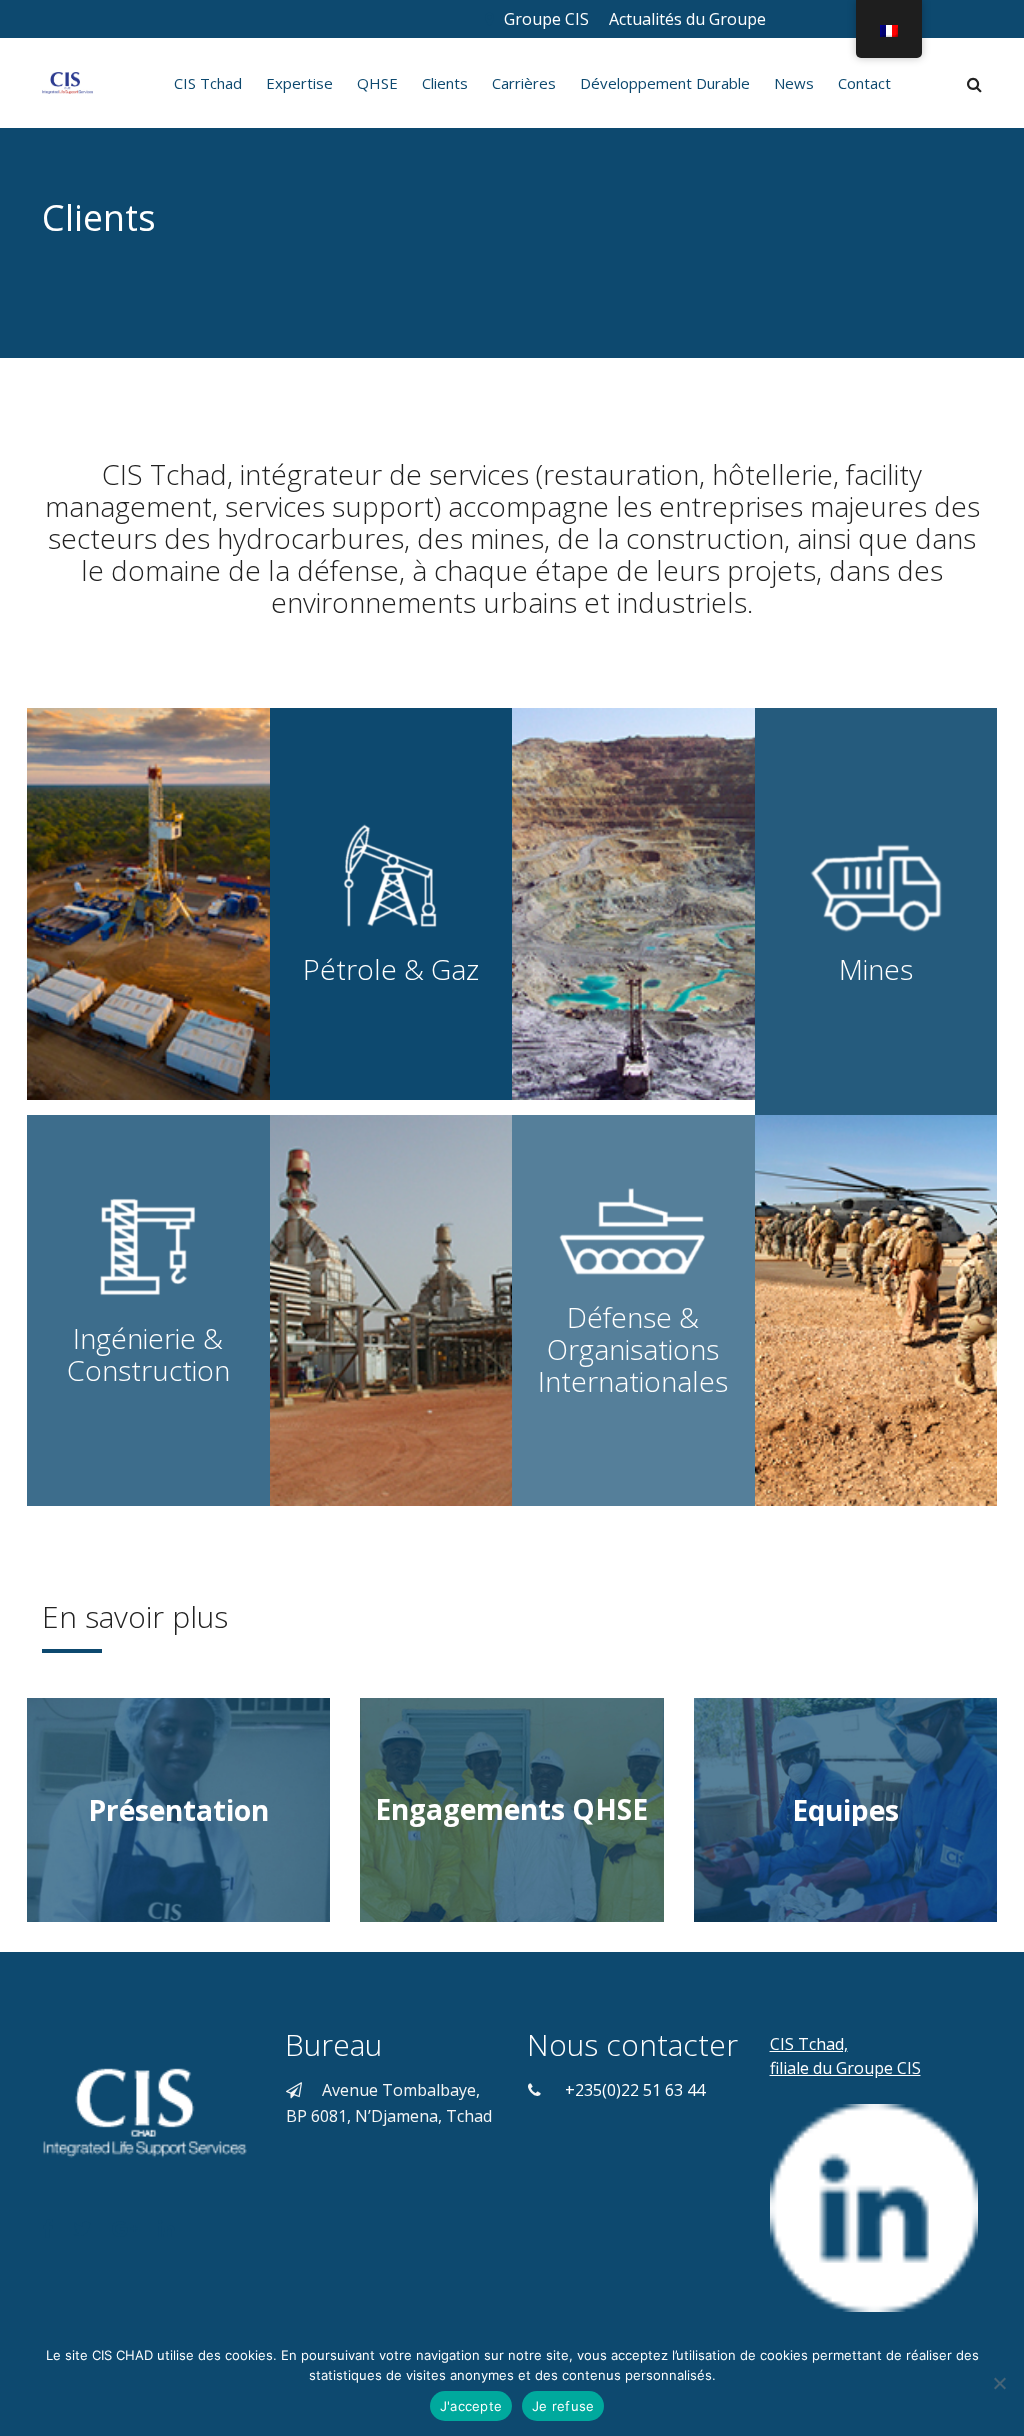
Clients (445, 83)
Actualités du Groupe (689, 19)
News (794, 83)
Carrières (524, 83)
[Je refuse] (999, 2383)
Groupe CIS (546, 19)
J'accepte (471, 2406)
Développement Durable (665, 83)
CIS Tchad (208, 83)
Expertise (299, 83)
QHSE (377, 83)
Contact (864, 83)
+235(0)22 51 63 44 (635, 2090)
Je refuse (563, 2406)
